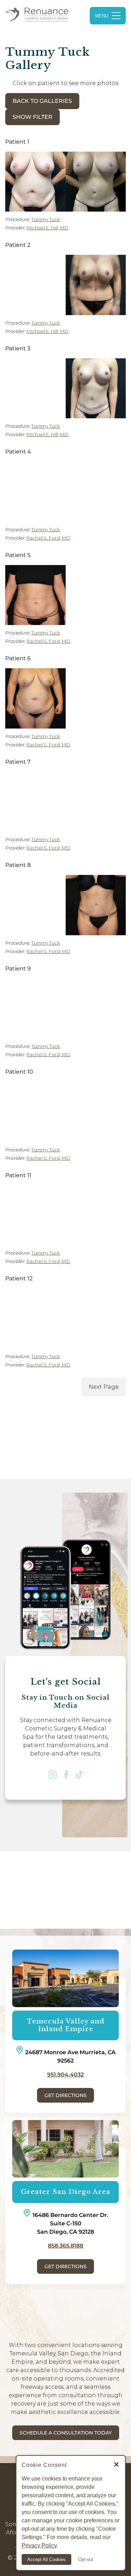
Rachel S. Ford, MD (48, 538)
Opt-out (86, 2559)
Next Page (104, 1387)
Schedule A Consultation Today (66, 2433)
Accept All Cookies (46, 2559)
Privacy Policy (39, 2545)
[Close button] (116, 2465)
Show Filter (32, 117)
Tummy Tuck (46, 219)
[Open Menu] (108, 16)
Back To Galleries (42, 101)
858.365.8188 (65, 2246)
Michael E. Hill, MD (48, 228)
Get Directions (65, 2095)
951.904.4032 (65, 2075)
